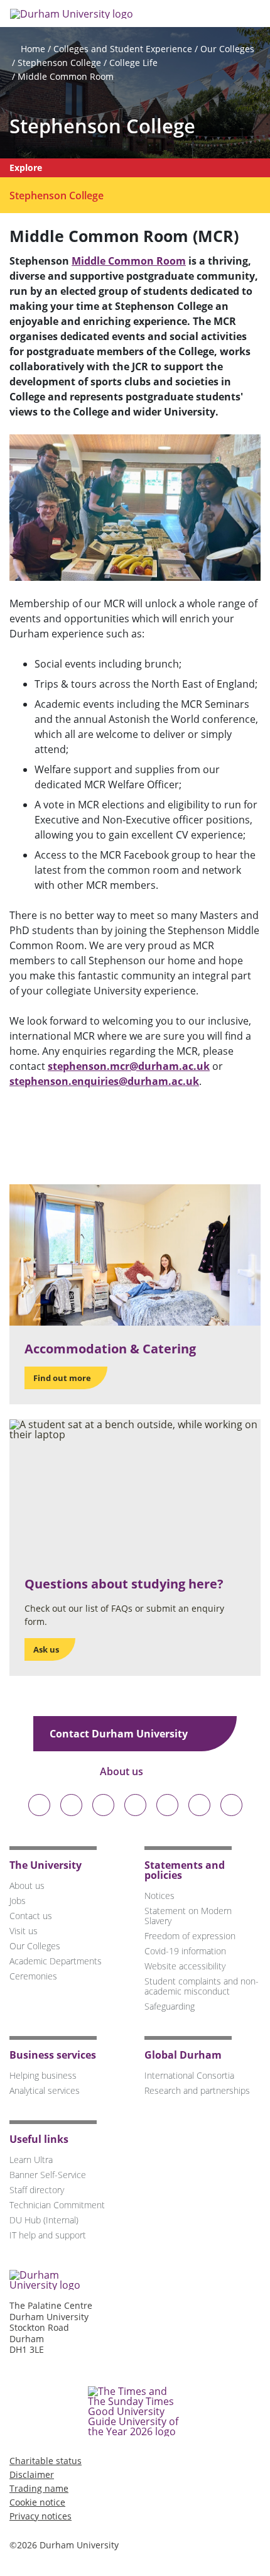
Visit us (24, 1931)
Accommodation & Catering (110, 1349)
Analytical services (45, 2090)
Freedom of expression (190, 1936)
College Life (133, 63)
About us (123, 1771)
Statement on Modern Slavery (188, 1916)
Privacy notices (40, 2516)
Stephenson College (59, 63)
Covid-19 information (185, 1951)
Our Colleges (227, 49)
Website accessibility (185, 1966)
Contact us (31, 1916)
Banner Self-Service (48, 2175)
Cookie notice (37, 2502)
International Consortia (189, 2075)
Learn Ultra (31, 2160)
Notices (159, 1896)
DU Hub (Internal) (44, 2220)
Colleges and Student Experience (123, 49)
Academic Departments (56, 1961)
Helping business (43, 2075)
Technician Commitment (57, 2205)
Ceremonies (33, 1976)
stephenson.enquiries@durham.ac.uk (104, 1081)
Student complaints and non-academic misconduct (202, 1986)
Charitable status (46, 2461)
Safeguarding (170, 2006)
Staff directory (37, 2190)
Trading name (39, 2488)
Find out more (62, 1378)
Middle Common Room (66, 76)
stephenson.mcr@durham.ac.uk (129, 1066)
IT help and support (48, 2235)
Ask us (46, 1649)
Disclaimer (32, 2474)
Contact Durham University (120, 1734)
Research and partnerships (197, 2090)
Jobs (18, 1901)
